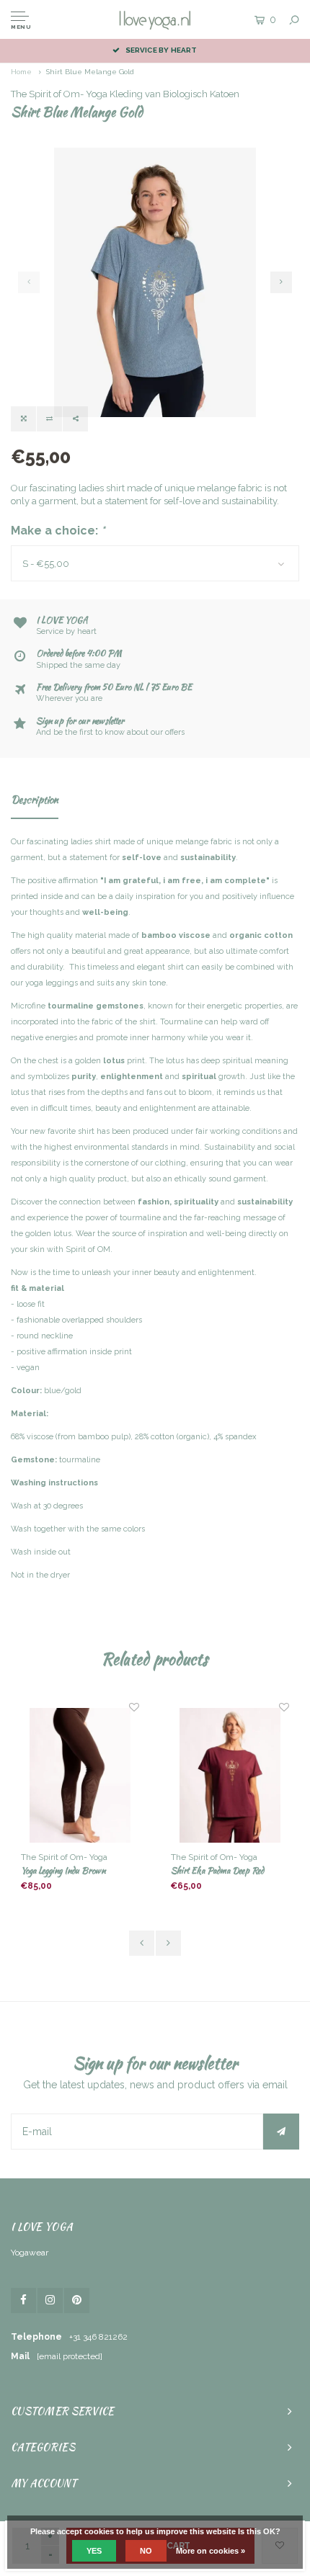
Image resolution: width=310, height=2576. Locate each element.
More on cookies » (211, 2551)
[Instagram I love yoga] (50, 2300)
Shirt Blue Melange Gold (90, 72)
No (146, 2551)
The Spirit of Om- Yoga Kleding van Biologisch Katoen (125, 94)
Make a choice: (58, 531)
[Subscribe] (281, 2132)
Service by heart (161, 50)
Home (21, 72)
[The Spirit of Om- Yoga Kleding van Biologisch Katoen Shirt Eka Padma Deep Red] (230, 1776)
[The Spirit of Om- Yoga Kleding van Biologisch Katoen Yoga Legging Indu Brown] (80, 1776)
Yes (94, 2551)
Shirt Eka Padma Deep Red (217, 1870)
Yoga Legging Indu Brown (63, 1870)
